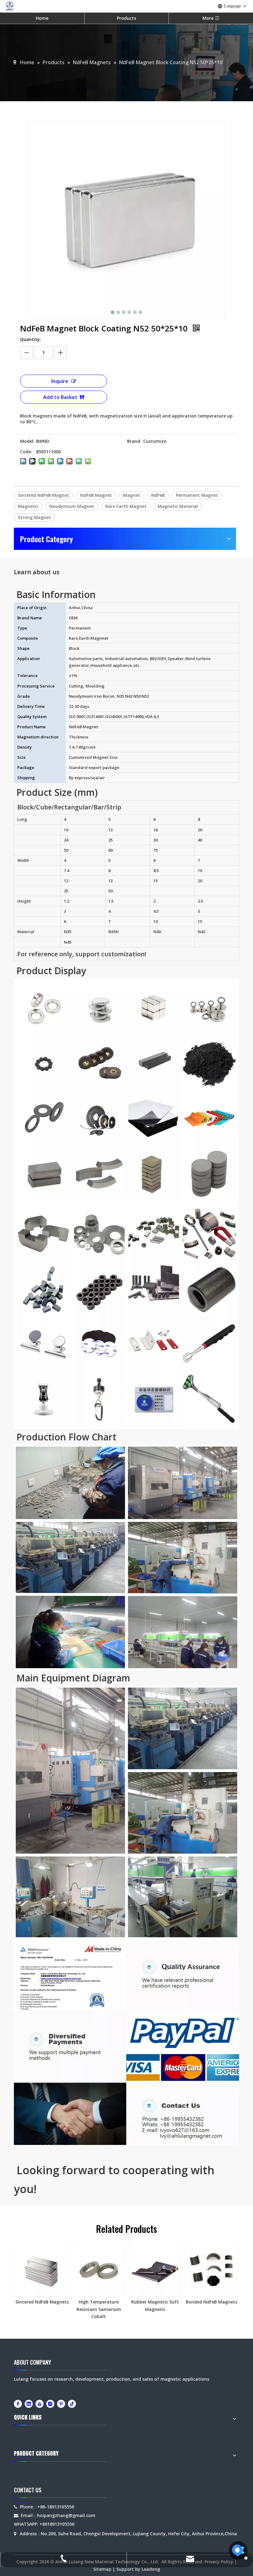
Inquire (60, 381)
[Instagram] (50, 2404)
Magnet (132, 495)
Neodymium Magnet (72, 506)
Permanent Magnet (197, 495)
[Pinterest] (61, 2404)
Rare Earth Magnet (126, 506)
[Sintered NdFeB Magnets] (42, 2270)
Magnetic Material (178, 506)
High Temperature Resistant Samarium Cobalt (99, 2309)
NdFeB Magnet (96, 495)
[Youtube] (39, 2404)
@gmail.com (82, 2515)
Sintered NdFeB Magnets (42, 2302)
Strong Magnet (34, 517)
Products (126, 18)
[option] (42, 2275)
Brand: (134, 441)
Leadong (151, 2569)
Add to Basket (60, 397)
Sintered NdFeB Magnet (44, 495)
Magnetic (28, 506)
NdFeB (158, 495)
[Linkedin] (29, 2404)
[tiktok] (72, 2404)
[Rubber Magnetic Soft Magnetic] (155, 2270)
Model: (27, 441)
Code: (26, 452)
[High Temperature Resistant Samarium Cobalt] (99, 2270)
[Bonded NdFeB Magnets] (212, 2270)
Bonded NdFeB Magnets (212, 2302)
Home (42, 18)
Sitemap (102, 2569)
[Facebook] (18, 2404)
